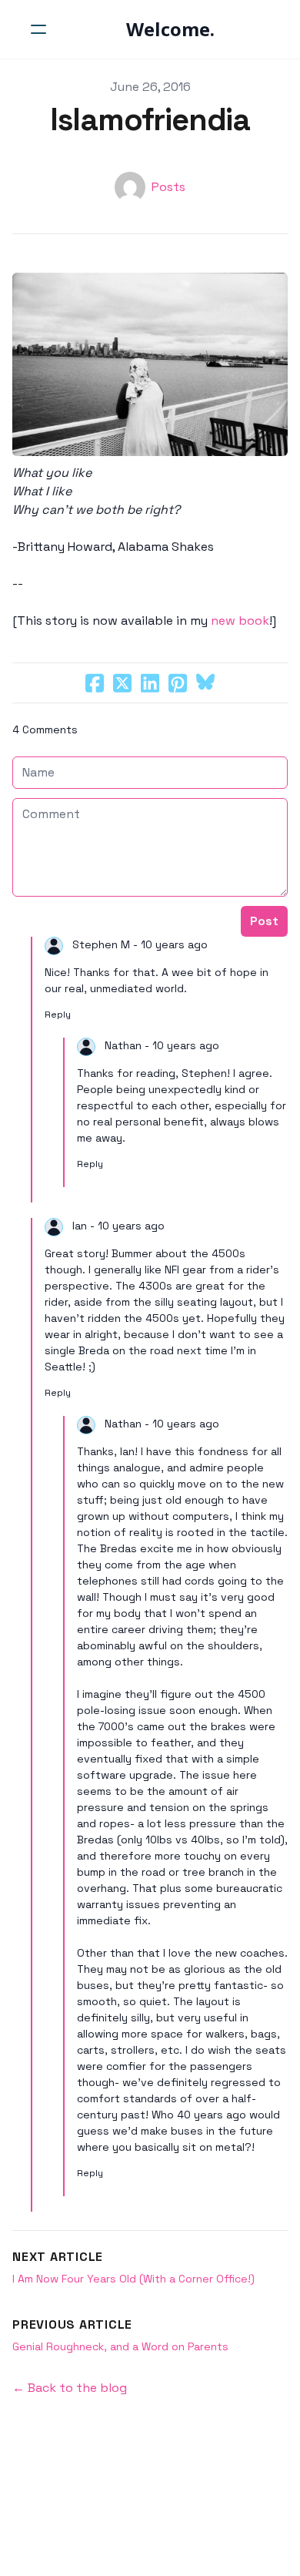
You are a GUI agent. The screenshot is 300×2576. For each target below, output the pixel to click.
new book (240, 621)
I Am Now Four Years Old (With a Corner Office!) (133, 2279)
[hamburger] (38, 29)
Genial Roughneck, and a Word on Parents (120, 2346)
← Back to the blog (70, 2388)
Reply (58, 1015)
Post (264, 921)
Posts (168, 187)
